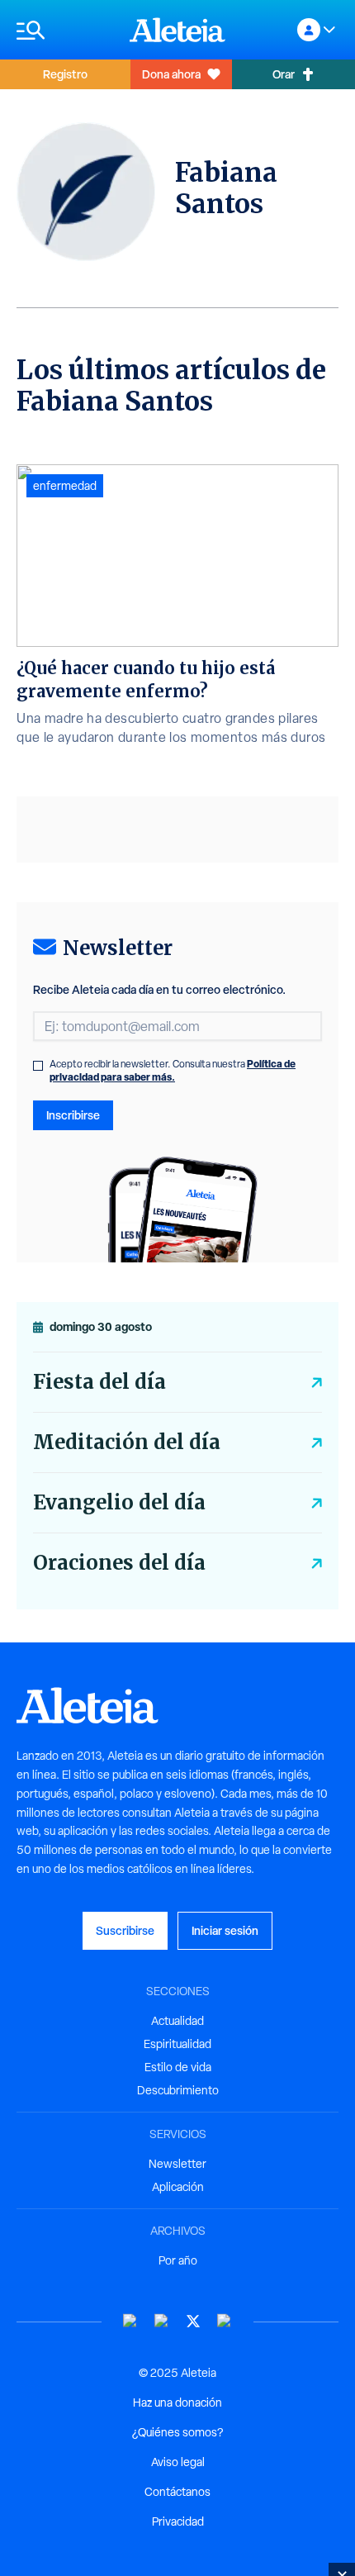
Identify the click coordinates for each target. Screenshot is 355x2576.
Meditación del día (127, 1442)
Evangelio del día (119, 1502)
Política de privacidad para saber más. (173, 1070)
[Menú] (65, 30)
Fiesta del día (99, 1382)
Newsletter (177, 2164)
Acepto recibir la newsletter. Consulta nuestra (173, 1071)
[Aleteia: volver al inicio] (177, 30)
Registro (65, 74)
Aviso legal (178, 2462)
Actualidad (177, 2021)
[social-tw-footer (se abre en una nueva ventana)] (193, 2321)
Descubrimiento (178, 2090)
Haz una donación (177, 2403)
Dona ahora (171, 74)
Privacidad (178, 2521)
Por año (178, 2260)
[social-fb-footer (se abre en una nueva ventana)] (162, 2321)
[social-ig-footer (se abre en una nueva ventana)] (225, 2321)
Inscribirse (73, 1115)
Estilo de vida (178, 2067)
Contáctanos (177, 2492)
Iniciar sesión (225, 1930)
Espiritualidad (177, 2044)
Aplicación (178, 2187)
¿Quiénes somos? (177, 2432)
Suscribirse (125, 1930)
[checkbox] (38, 1066)
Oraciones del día (119, 1563)
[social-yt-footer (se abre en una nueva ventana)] (130, 2321)
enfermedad (65, 486)
